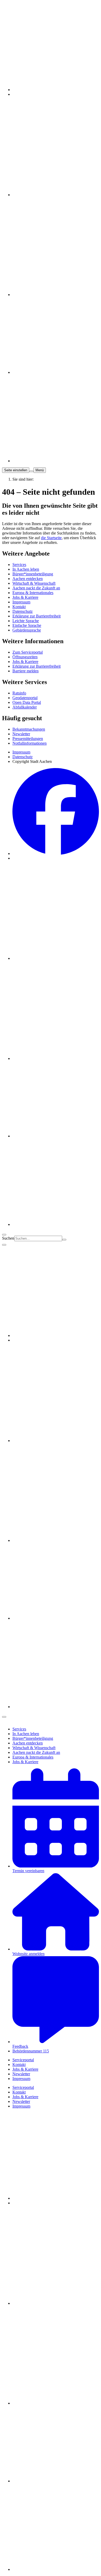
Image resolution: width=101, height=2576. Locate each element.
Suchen (8, 1238)
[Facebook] (56, 854)
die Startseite (51, 538)
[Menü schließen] (4, 1245)
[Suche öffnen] (31, 471)
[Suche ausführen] (64, 1240)
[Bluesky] (56, 1136)
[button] (19, 1729)
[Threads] (56, 1058)
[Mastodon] (56, 958)
